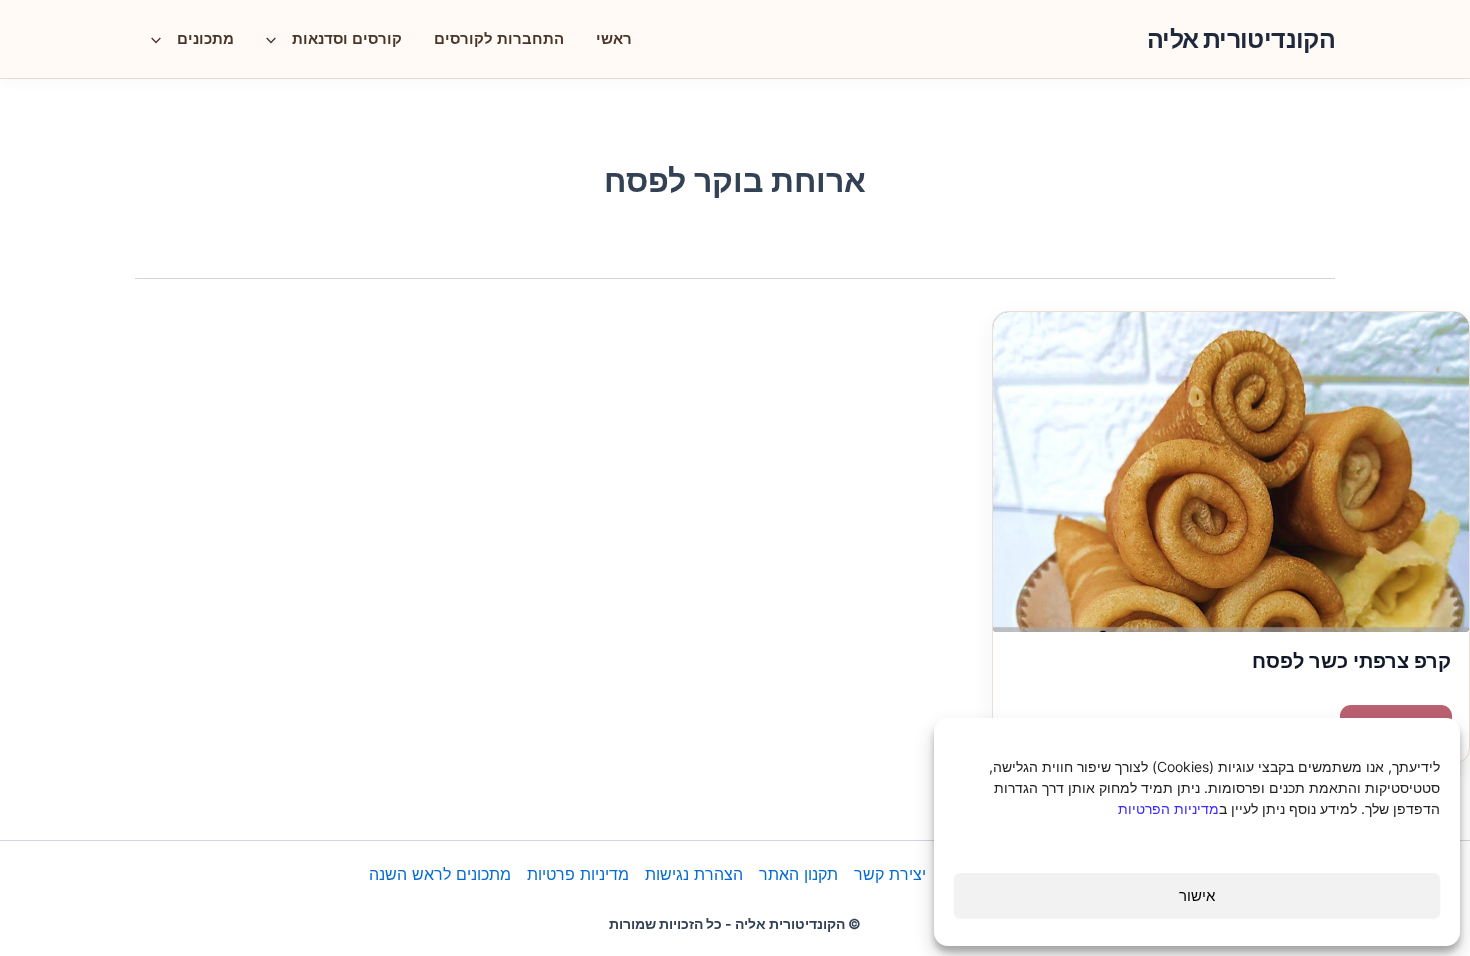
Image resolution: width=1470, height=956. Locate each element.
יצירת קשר (890, 874)
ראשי (614, 38)
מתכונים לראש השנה (440, 874)
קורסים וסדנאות (347, 38)
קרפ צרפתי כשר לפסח (1351, 661)
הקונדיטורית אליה (1241, 39)
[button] (276, 39)
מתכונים (205, 38)
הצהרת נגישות (694, 874)
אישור (1197, 895)
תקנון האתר (798, 874)
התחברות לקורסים (499, 38)
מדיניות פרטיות (578, 874)
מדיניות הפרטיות (1168, 808)
